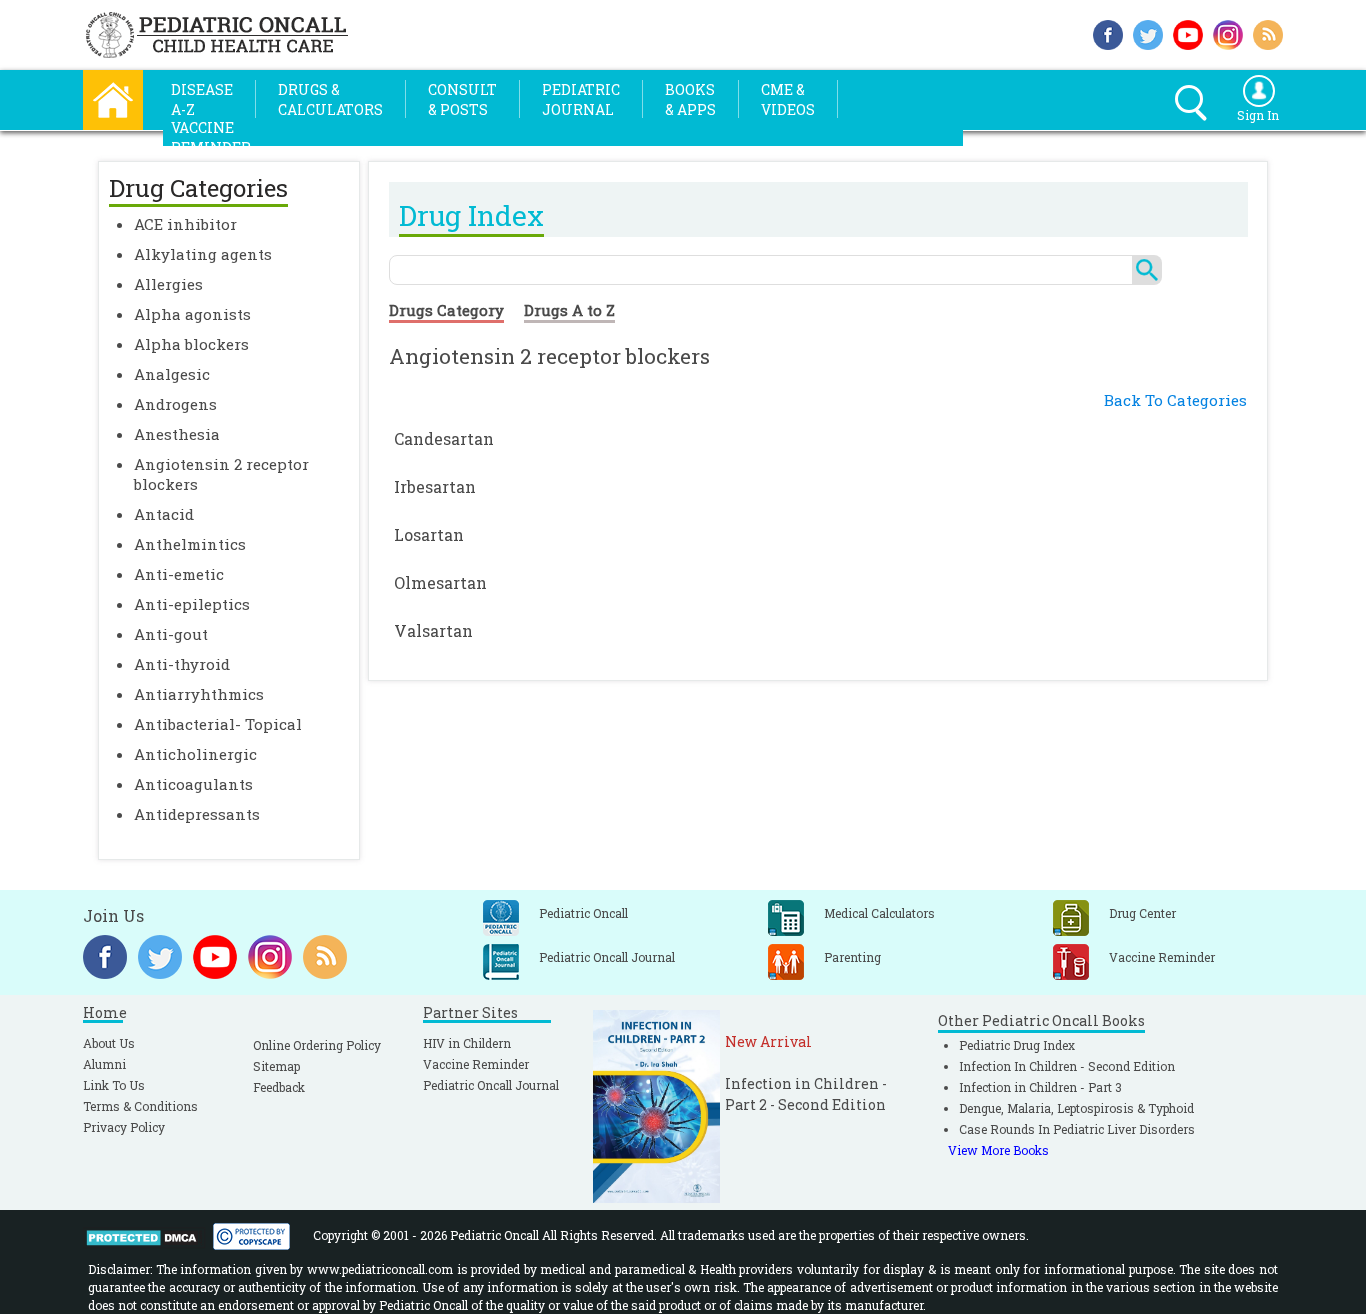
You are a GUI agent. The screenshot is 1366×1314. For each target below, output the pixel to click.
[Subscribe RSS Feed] (1268, 32)
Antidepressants (197, 814)
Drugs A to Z (569, 310)
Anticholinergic (195, 754)
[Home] (113, 97)
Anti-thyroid (182, 664)
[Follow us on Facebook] (1108, 32)
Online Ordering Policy (317, 1045)
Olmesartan (440, 582)
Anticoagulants (193, 784)
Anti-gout (171, 634)
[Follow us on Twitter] (1148, 32)
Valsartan (433, 630)
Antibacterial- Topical (218, 724)
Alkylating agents (203, 254)
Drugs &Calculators (330, 99)
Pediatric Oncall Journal (491, 1085)
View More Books (998, 1150)
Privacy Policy (124, 1127)
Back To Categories (1175, 400)
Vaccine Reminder (476, 1064)
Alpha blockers (191, 344)
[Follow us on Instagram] (1228, 32)
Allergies (168, 284)
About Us (109, 1043)
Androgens (175, 404)
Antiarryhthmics (199, 694)
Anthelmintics (190, 544)
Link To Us (114, 1085)
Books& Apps (690, 99)
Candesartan (444, 438)
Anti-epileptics (192, 604)
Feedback (279, 1087)
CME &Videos (788, 99)
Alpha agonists (192, 314)
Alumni (104, 1064)
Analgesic (172, 374)
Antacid (164, 514)
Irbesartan (435, 486)
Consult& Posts (462, 99)
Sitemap (276, 1066)
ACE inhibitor (185, 224)
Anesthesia (177, 434)
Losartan (429, 534)
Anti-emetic (179, 574)
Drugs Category (446, 310)
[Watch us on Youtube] (1188, 32)
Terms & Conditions (140, 1106)
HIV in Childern (467, 1043)
